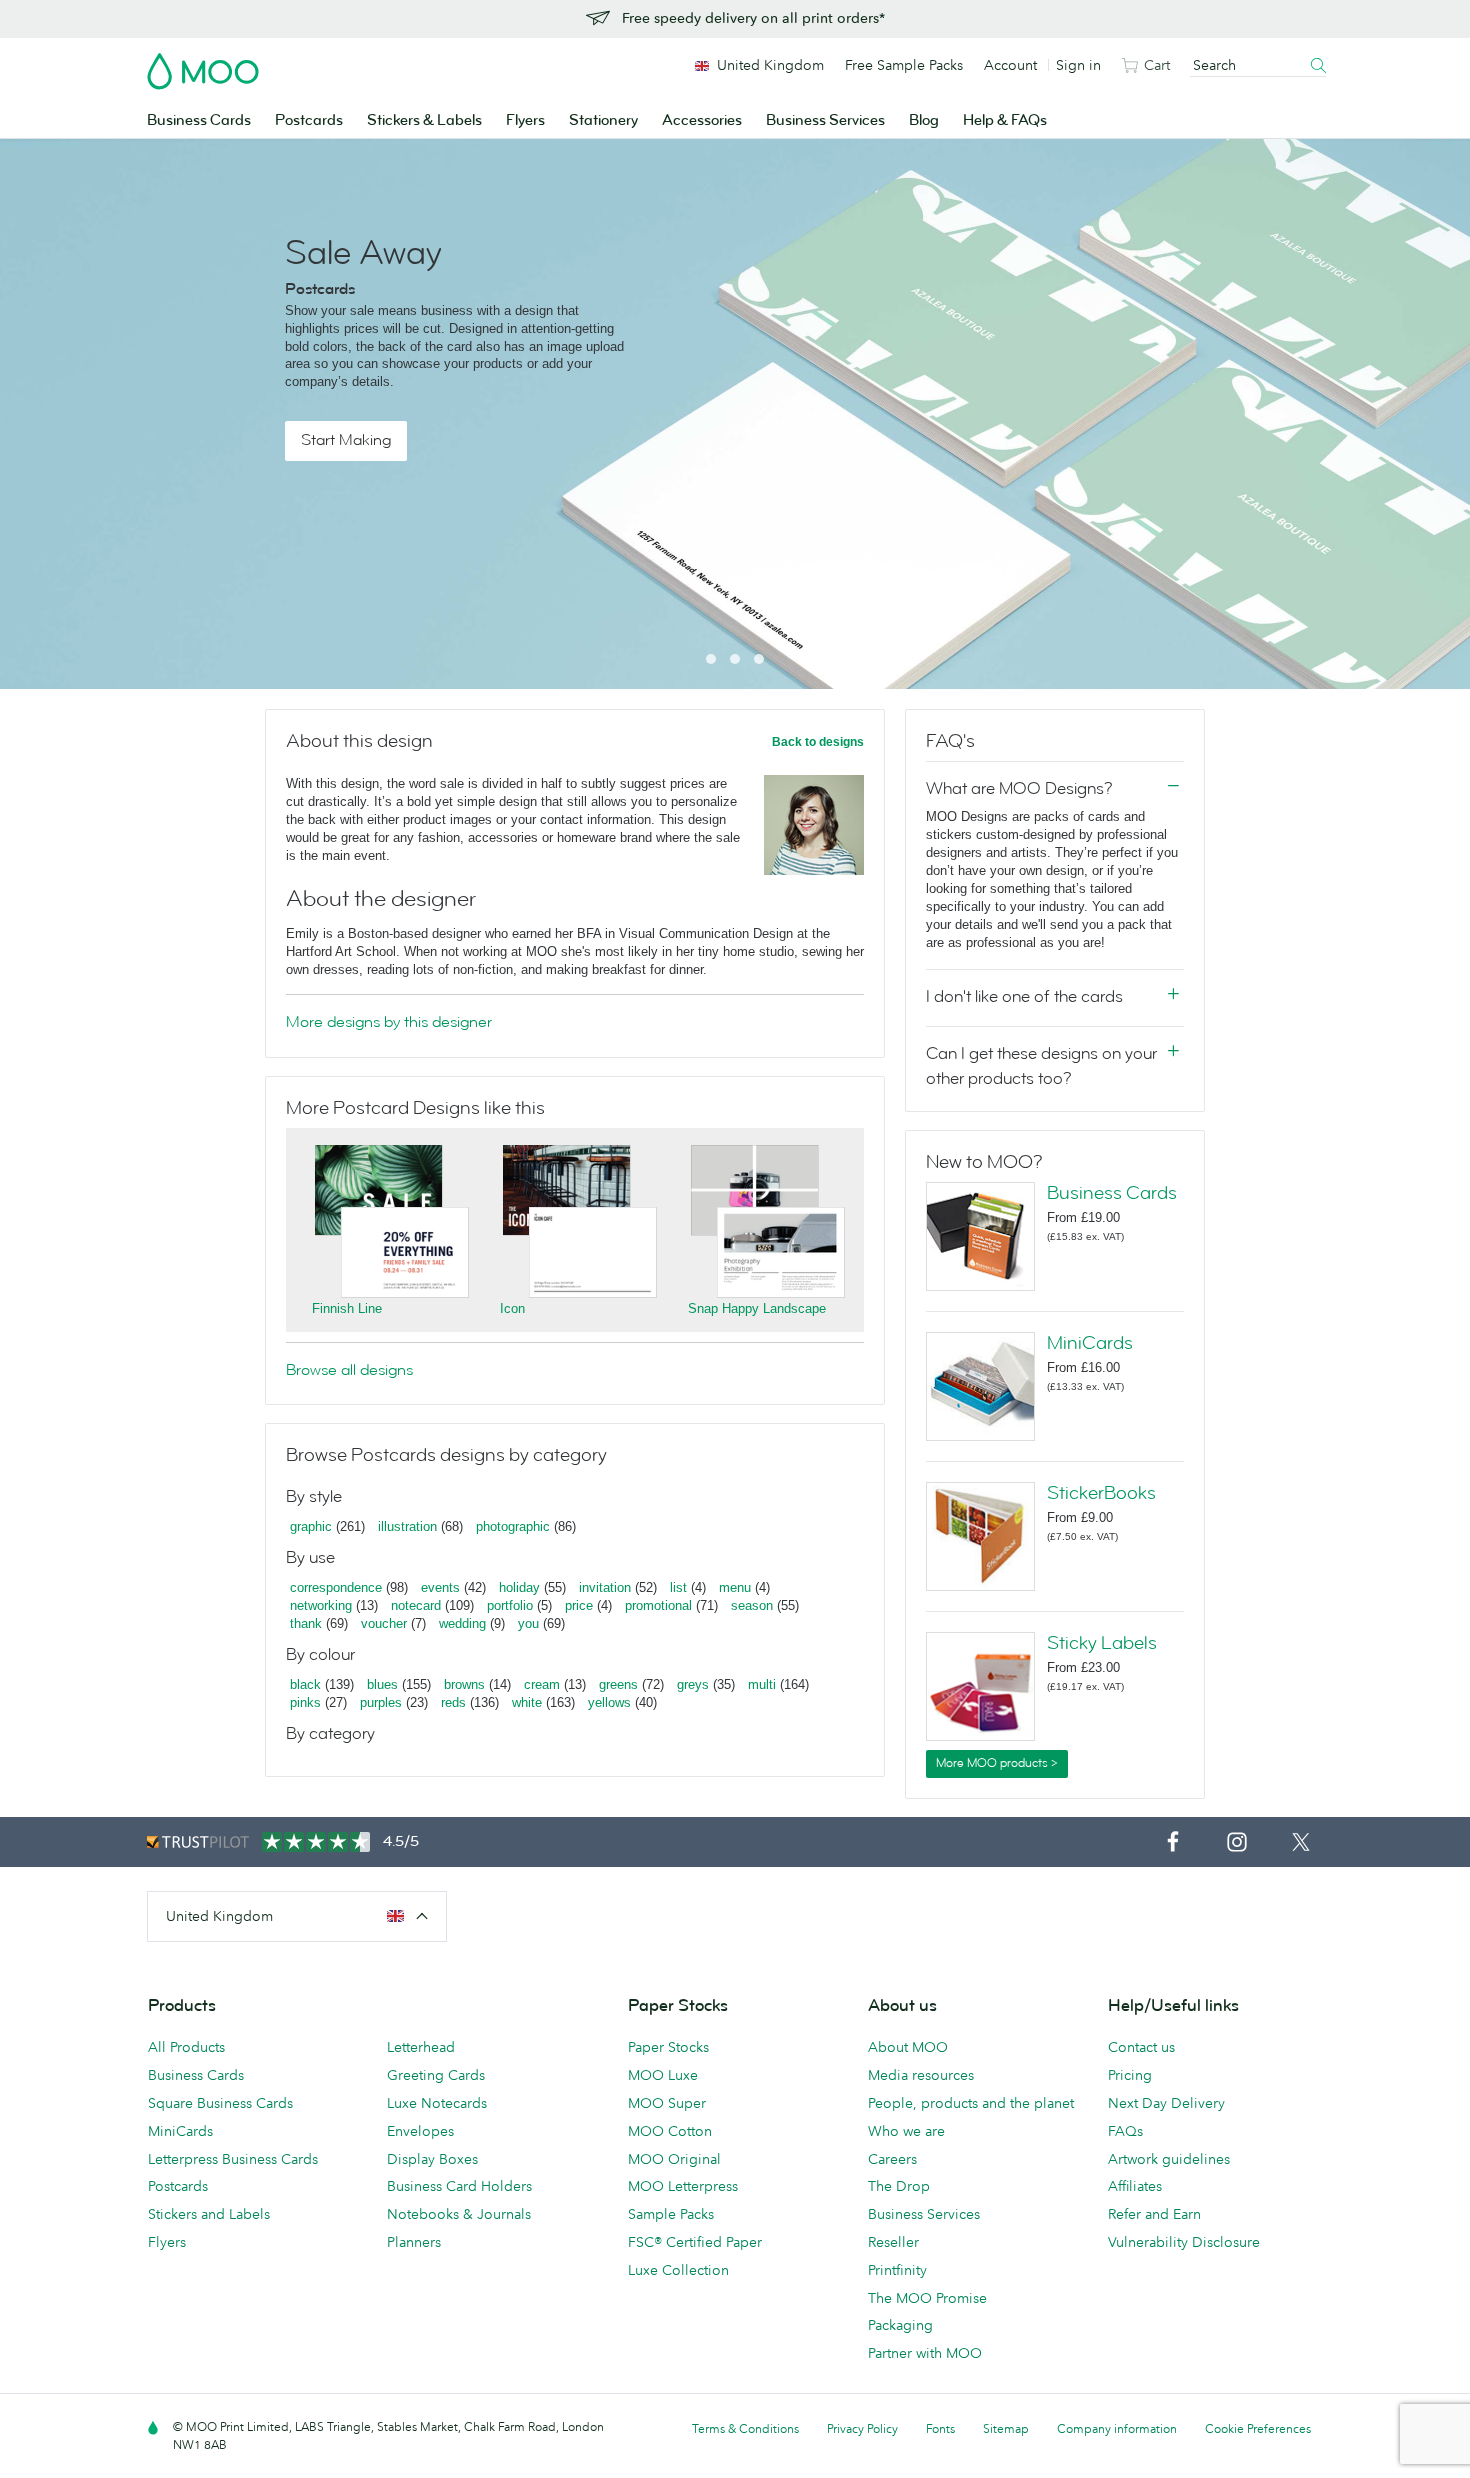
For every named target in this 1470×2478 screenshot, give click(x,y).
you (528, 1623)
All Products (186, 2047)
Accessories (702, 120)
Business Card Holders (459, 2186)
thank (306, 1623)
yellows (609, 1702)
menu (735, 1587)
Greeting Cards (436, 2075)
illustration (407, 1526)
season (752, 1605)
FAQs (1125, 2131)
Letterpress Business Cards (233, 2159)
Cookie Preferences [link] (1258, 2428)
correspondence (336, 1587)
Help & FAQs (1005, 120)
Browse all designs (349, 1370)
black (305, 1684)
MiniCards (1090, 1343)
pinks (305, 1702)
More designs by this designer (389, 1022)
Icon (512, 1308)
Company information (1117, 2428)
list (678, 1587)
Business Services (825, 120)
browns (464, 1684)
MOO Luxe (663, 2075)
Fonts (940, 2428)
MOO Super (667, 2103)
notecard (416, 1605)
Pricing (1130, 2075)
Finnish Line (347, 1308)
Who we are (906, 2131)
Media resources (921, 2075)
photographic (513, 1526)
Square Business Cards (220, 2103)
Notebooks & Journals (459, 2214)
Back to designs (818, 742)
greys (693, 1684)
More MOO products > (997, 1763)
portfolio (510, 1605)
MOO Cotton (670, 2131)
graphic (311, 1526)
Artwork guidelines (1169, 2159)
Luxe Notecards (437, 2103)
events (440, 1587)
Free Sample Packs (904, 65)
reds (453, 1702)
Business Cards (199, 120)
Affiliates (1135, 2186)
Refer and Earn (1154, 2214)
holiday (519, 1587)
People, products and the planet (971, 2103)
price (579, 1605)
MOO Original (674, 2159)
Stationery (603, 120)
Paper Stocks (668, 2047)
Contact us (1141, 2047)
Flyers (525, 120)
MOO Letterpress (683, 2186)
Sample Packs (671, 2214)
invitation (605, 1587)
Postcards (309, 120)
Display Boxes (432, 2159)
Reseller (893, 2242)
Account (1010, 65)
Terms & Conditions (745, 2428)
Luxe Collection (678, 2270)
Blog (924, 120)
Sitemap (1006, 2428)
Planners (414, 2242)
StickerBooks (1101, 1493)
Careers (892, 2159)
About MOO (908, 2047)
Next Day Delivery (1166, 2103)
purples (381, 1702)
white (527, 1702)
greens (618, 1684)
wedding (462, 1623)
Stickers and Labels (209, 2214)
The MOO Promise (927, 2298)
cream (542, 1684)
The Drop (899, 2186)
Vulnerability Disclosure (1184, 2242)
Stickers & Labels (424, 120)
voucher (384, 1623)
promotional (658, 1605)
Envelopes (420, 2131)
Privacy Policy (862, 2428)
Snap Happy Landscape (757, 1308)
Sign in (1078, 65)
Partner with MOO (925, 2353)
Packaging (900, 2325)
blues (382, 1684)
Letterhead (421, 2047)
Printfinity (897, 2270)
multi (762, 1684)
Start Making (346, 440)
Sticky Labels (1102, 1643)
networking (321, 1605)
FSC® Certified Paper (695, 2242)
